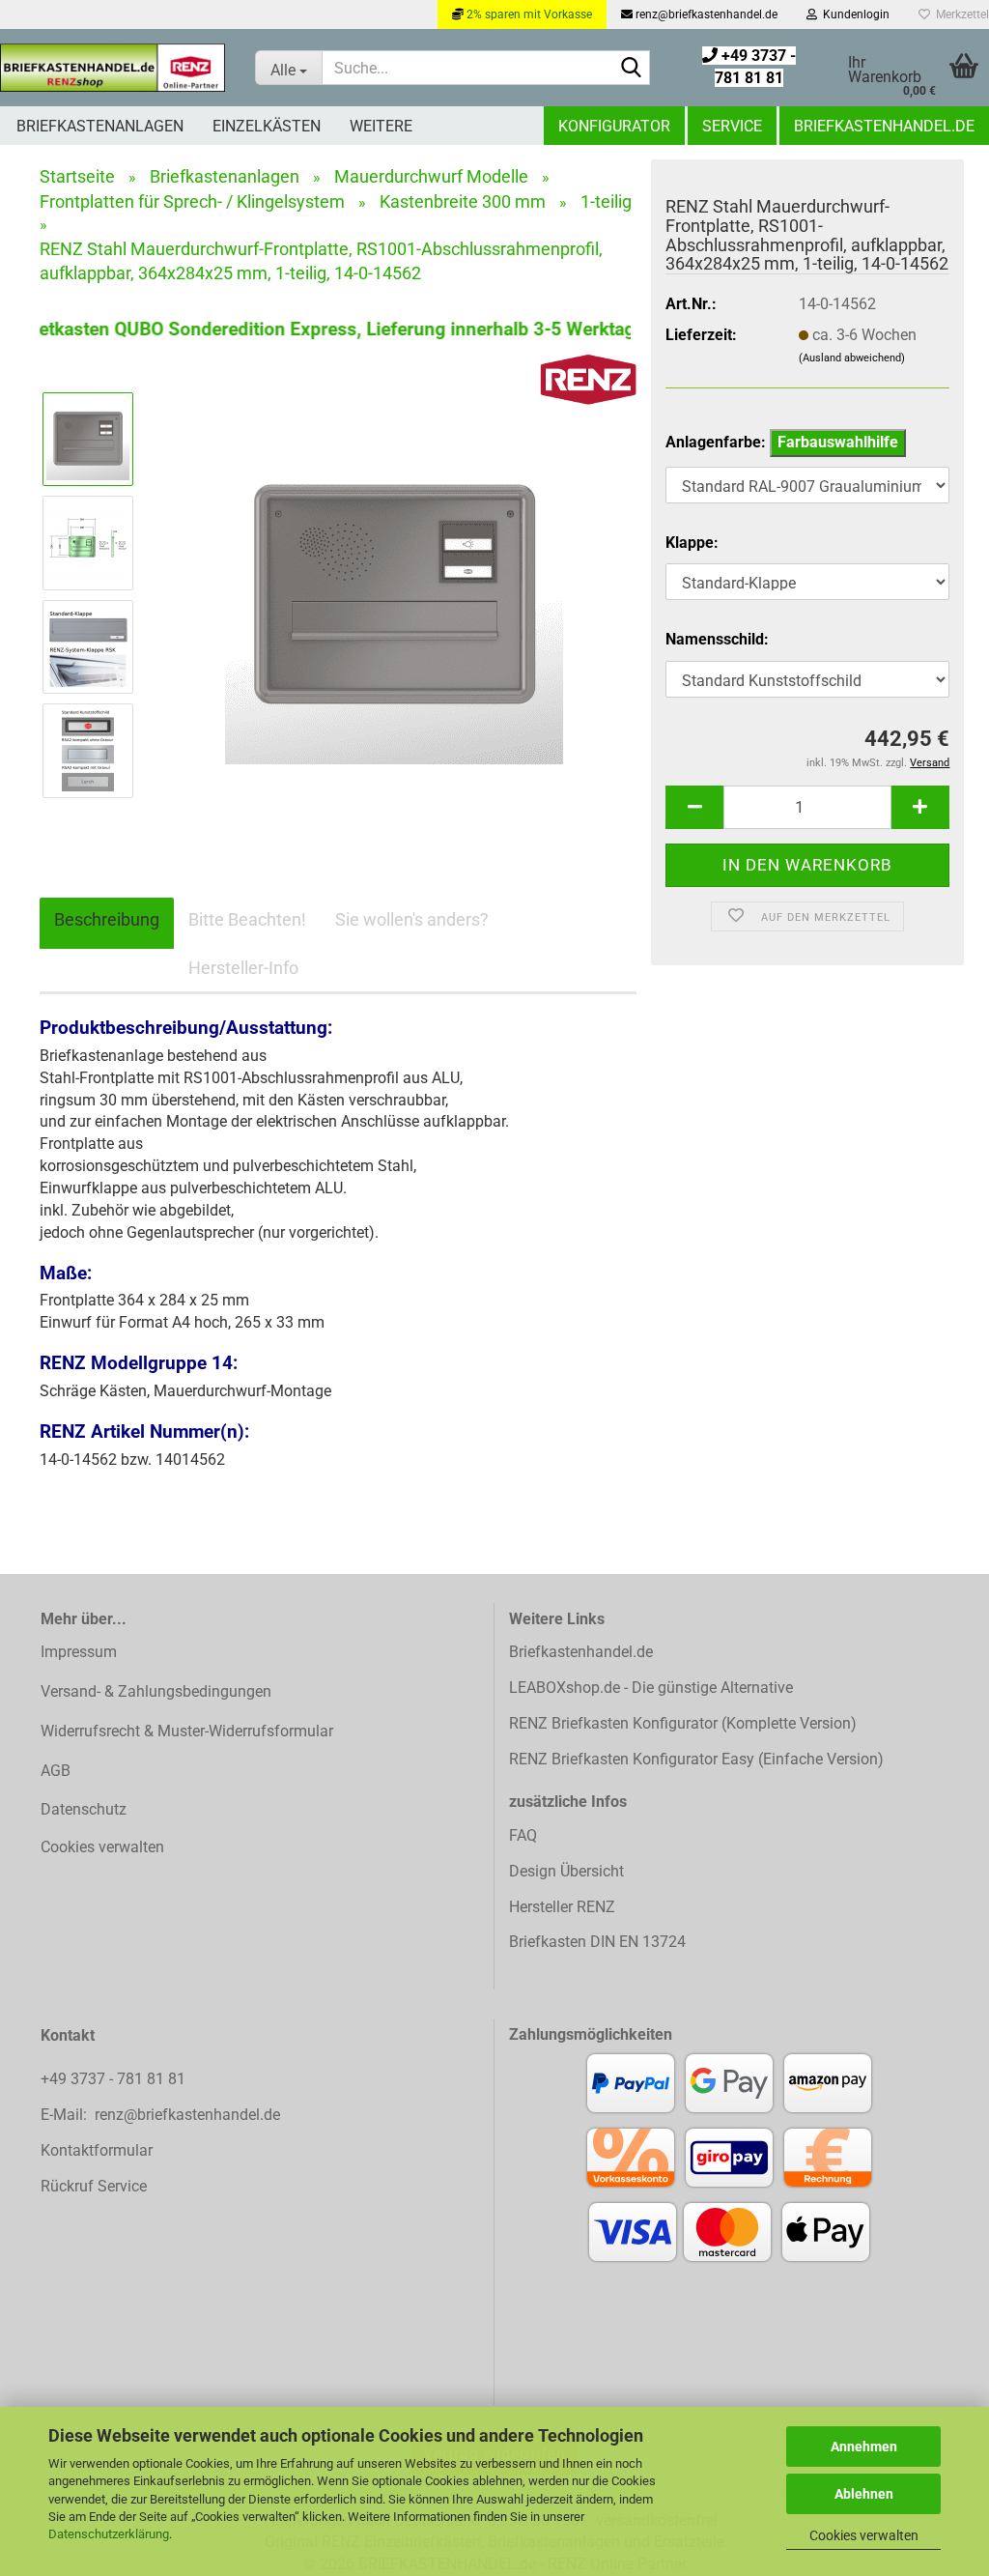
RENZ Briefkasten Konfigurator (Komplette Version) (683, 1723)
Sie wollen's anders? (412, 919)
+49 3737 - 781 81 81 (115, 2079)
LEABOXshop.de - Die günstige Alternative (651, 1688)
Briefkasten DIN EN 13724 (597, 1942)
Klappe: (692, 543)
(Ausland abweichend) (852, 358)
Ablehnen (864, 2494)
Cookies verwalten (864, 2535)
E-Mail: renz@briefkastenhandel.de (160, 2115)
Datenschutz (84, 1809)
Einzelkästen (267, 126)
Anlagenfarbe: (782, 442)
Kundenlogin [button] (853, 14)
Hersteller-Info (243, 968)
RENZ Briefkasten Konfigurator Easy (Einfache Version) (696, 1759)
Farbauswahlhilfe (838, 442)
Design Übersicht (566, 1871)
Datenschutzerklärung (109, 2534)
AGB (56, 1771)
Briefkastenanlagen (100, 126)
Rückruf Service (94, 2186)
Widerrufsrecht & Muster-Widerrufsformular (187, 1731)
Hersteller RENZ (562, 1907)
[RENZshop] (113, 68)
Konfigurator (614, 126)
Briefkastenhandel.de (884, 126)
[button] (694, 807)
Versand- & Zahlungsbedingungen (156, 1691)
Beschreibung (107, 919)
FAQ (523, 1835)
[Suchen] (632, 69)
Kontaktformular (97, 2150)
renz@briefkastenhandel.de (705, 14)
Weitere (381, 126)
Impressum (79, 1652)
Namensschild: (717, 639)
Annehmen (864, 2447)
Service (732, 126)
